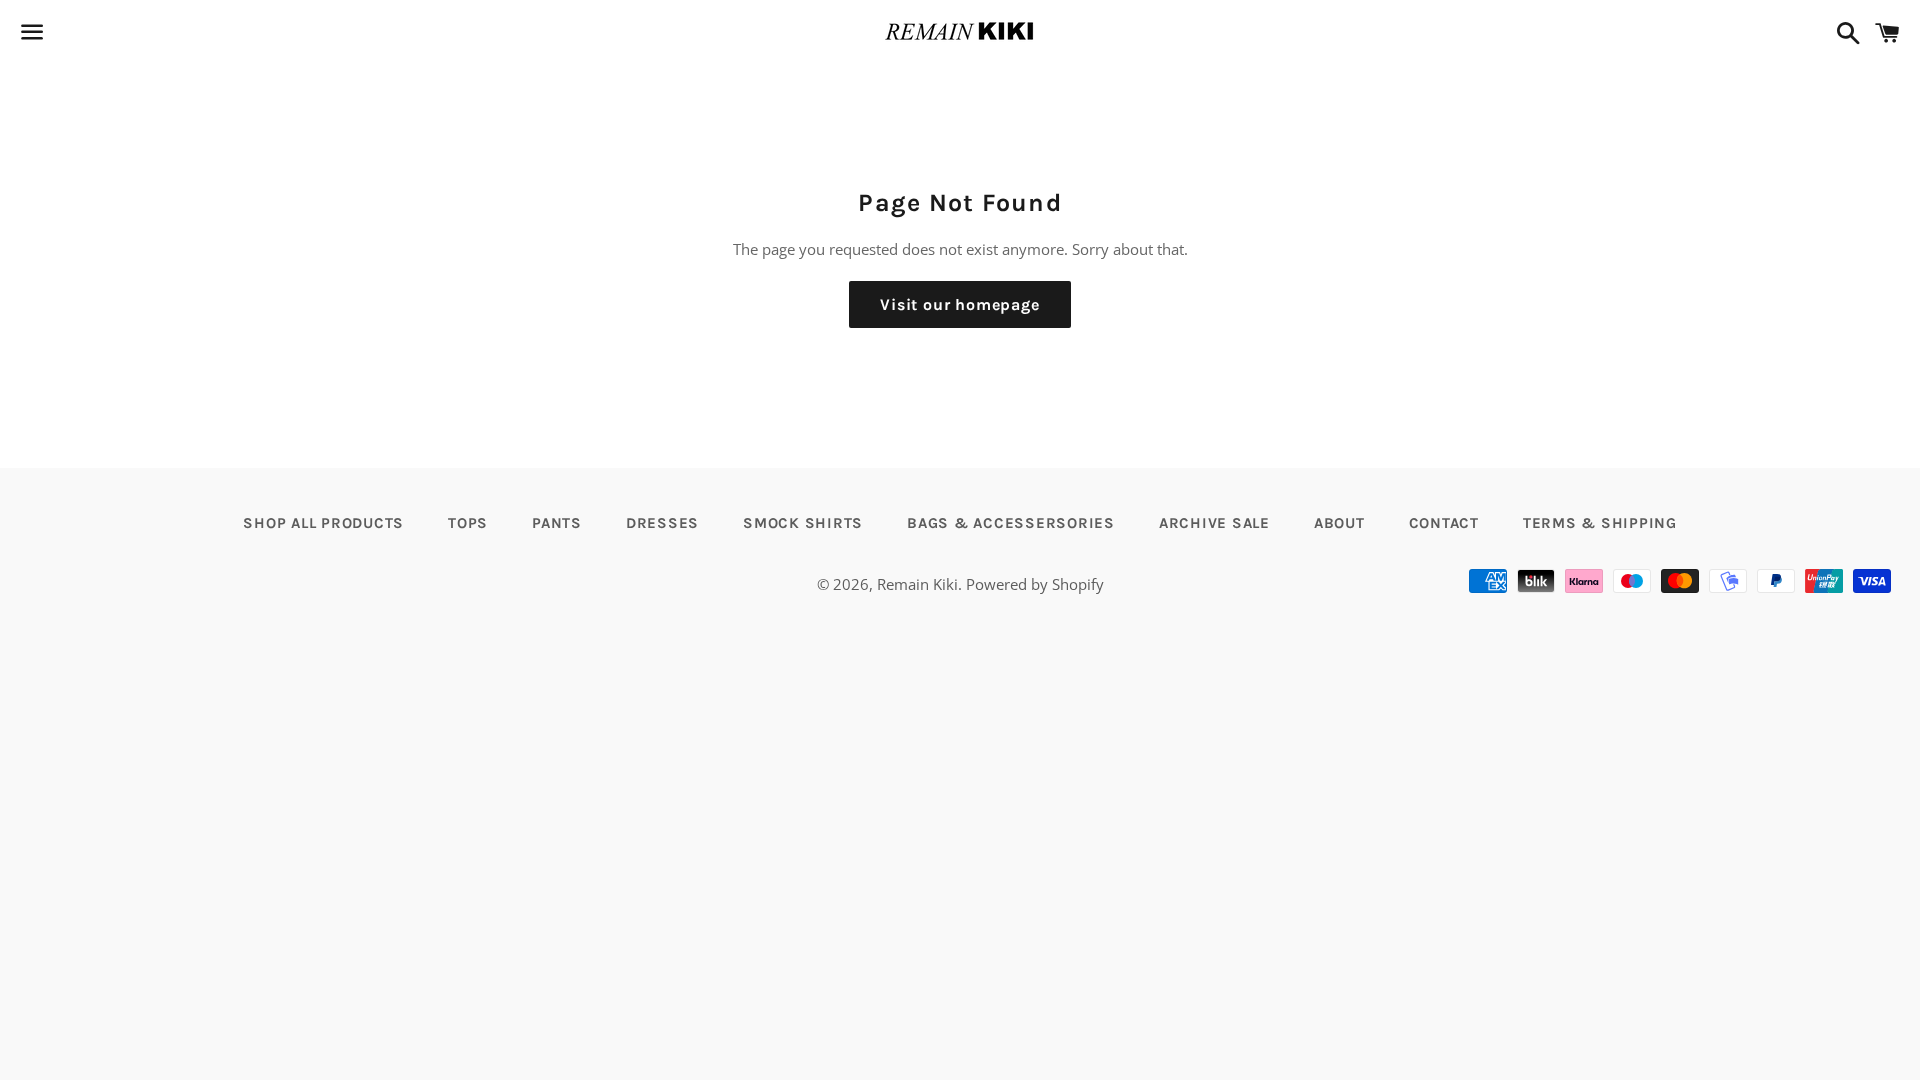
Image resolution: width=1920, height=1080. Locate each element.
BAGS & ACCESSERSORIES (1011, 523)
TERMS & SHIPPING (1600, 523)
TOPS (468, 523)
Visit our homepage (959, 304)
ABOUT (1339, 523)
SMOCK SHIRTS (803, 523)
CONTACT (1444, 523)
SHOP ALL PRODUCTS (323, 523)
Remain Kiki (917, 584)
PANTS (557, 523)
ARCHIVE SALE (1214, 523)
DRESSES (662, 523)
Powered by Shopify (1035, 584)
